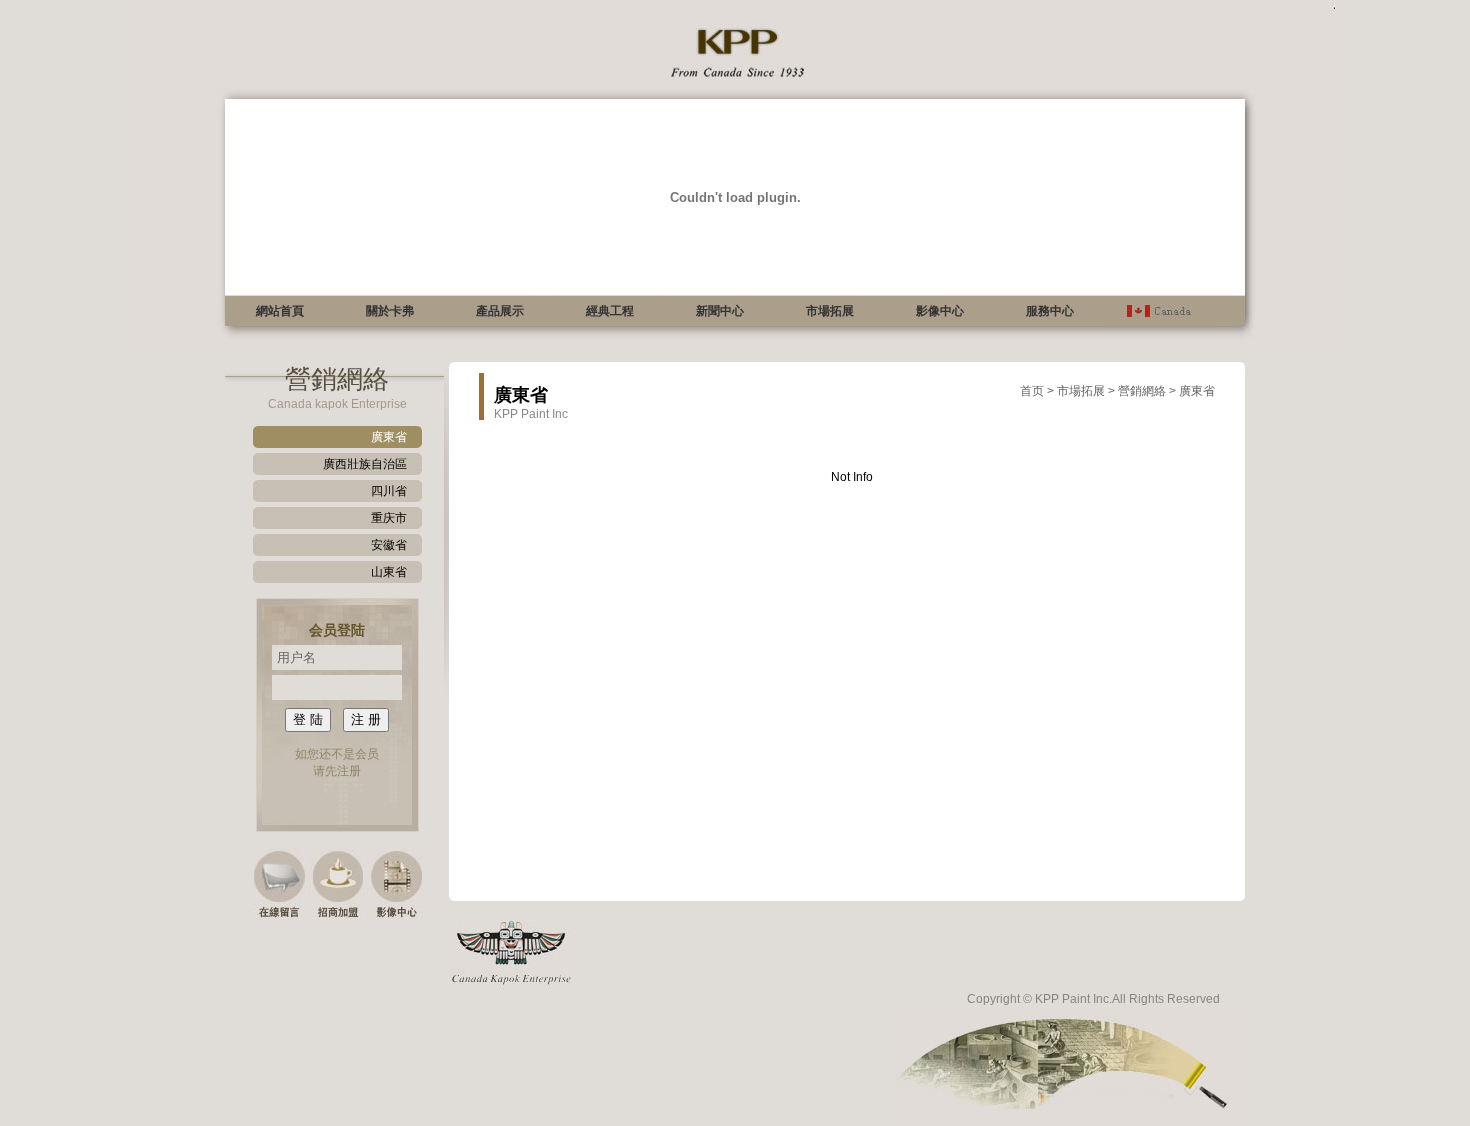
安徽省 (389, 545)
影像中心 (940, 311)
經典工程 (610, 311)
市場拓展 (830, 311)
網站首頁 (280, 311)
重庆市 (389, 518)
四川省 (389, 491)
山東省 (389, 572)
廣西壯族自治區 (365, 464)
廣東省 (389, 437)
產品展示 (500, 311)
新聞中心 (720, 311)
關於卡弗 (390, 311)
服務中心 (1050, 311)
